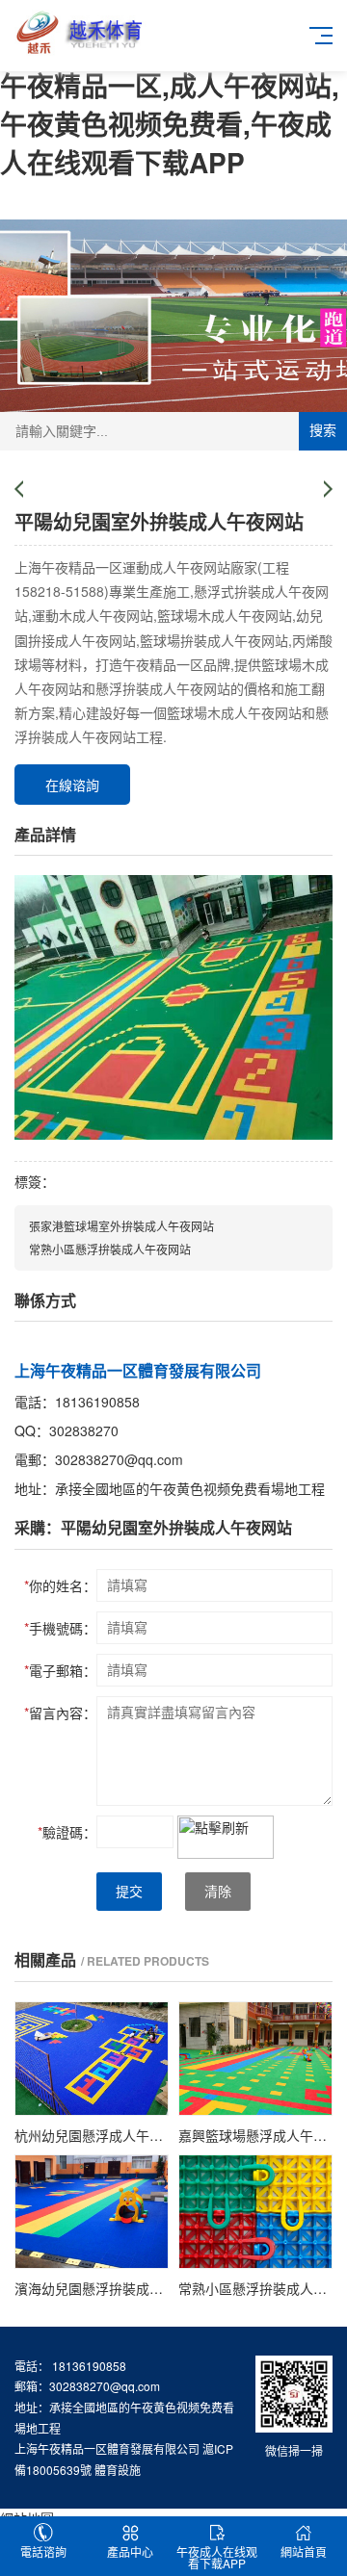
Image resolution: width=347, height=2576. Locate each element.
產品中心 (130, 2551)
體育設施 (118, 2470)
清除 (218, 1892)
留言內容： (60, 1713)
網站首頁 (304, 2551)
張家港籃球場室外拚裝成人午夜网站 (121, 1226)
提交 (129, 1892)
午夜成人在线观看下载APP (217, 2557)
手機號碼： (60, 1628)
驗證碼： (67, 1832)
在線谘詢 (72, 785)
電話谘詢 (43, 2551)
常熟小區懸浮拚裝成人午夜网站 (110, 1249)
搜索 (323, 430)
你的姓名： (60, 1585)
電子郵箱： (60, 1670)
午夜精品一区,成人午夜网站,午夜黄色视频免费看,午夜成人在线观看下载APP (170, 124)
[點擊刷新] (226, 1837)
